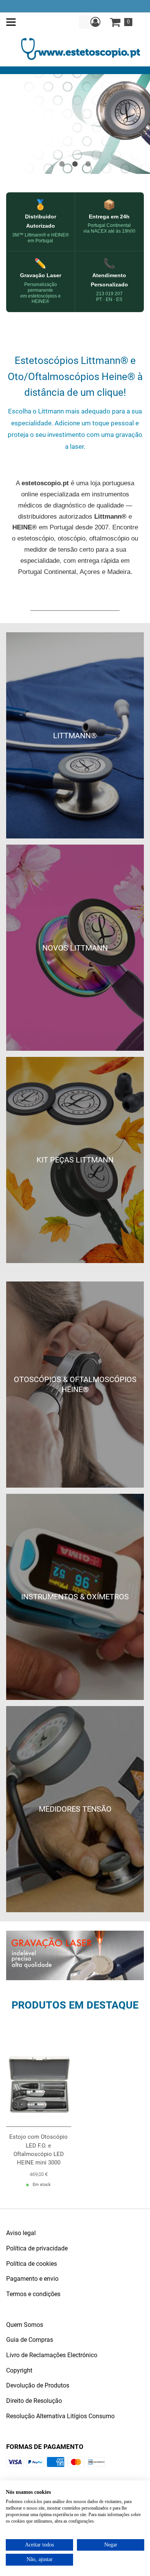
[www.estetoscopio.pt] (81, 48)
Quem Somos (25, 2325)
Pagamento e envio (32, 2279)
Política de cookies (32, 2264)
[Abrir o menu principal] (11, 22)
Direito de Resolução (34, 2401)
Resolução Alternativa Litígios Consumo (60, 2416)
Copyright (19, 2370)
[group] (75, 124)
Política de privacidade (37, 2248)
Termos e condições (33, 2294)
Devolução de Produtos (38, 2385)
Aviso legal (21, 2233)
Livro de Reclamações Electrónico (52, 2355)
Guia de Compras (30, 2340)
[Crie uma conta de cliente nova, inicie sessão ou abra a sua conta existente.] (95, 22)
